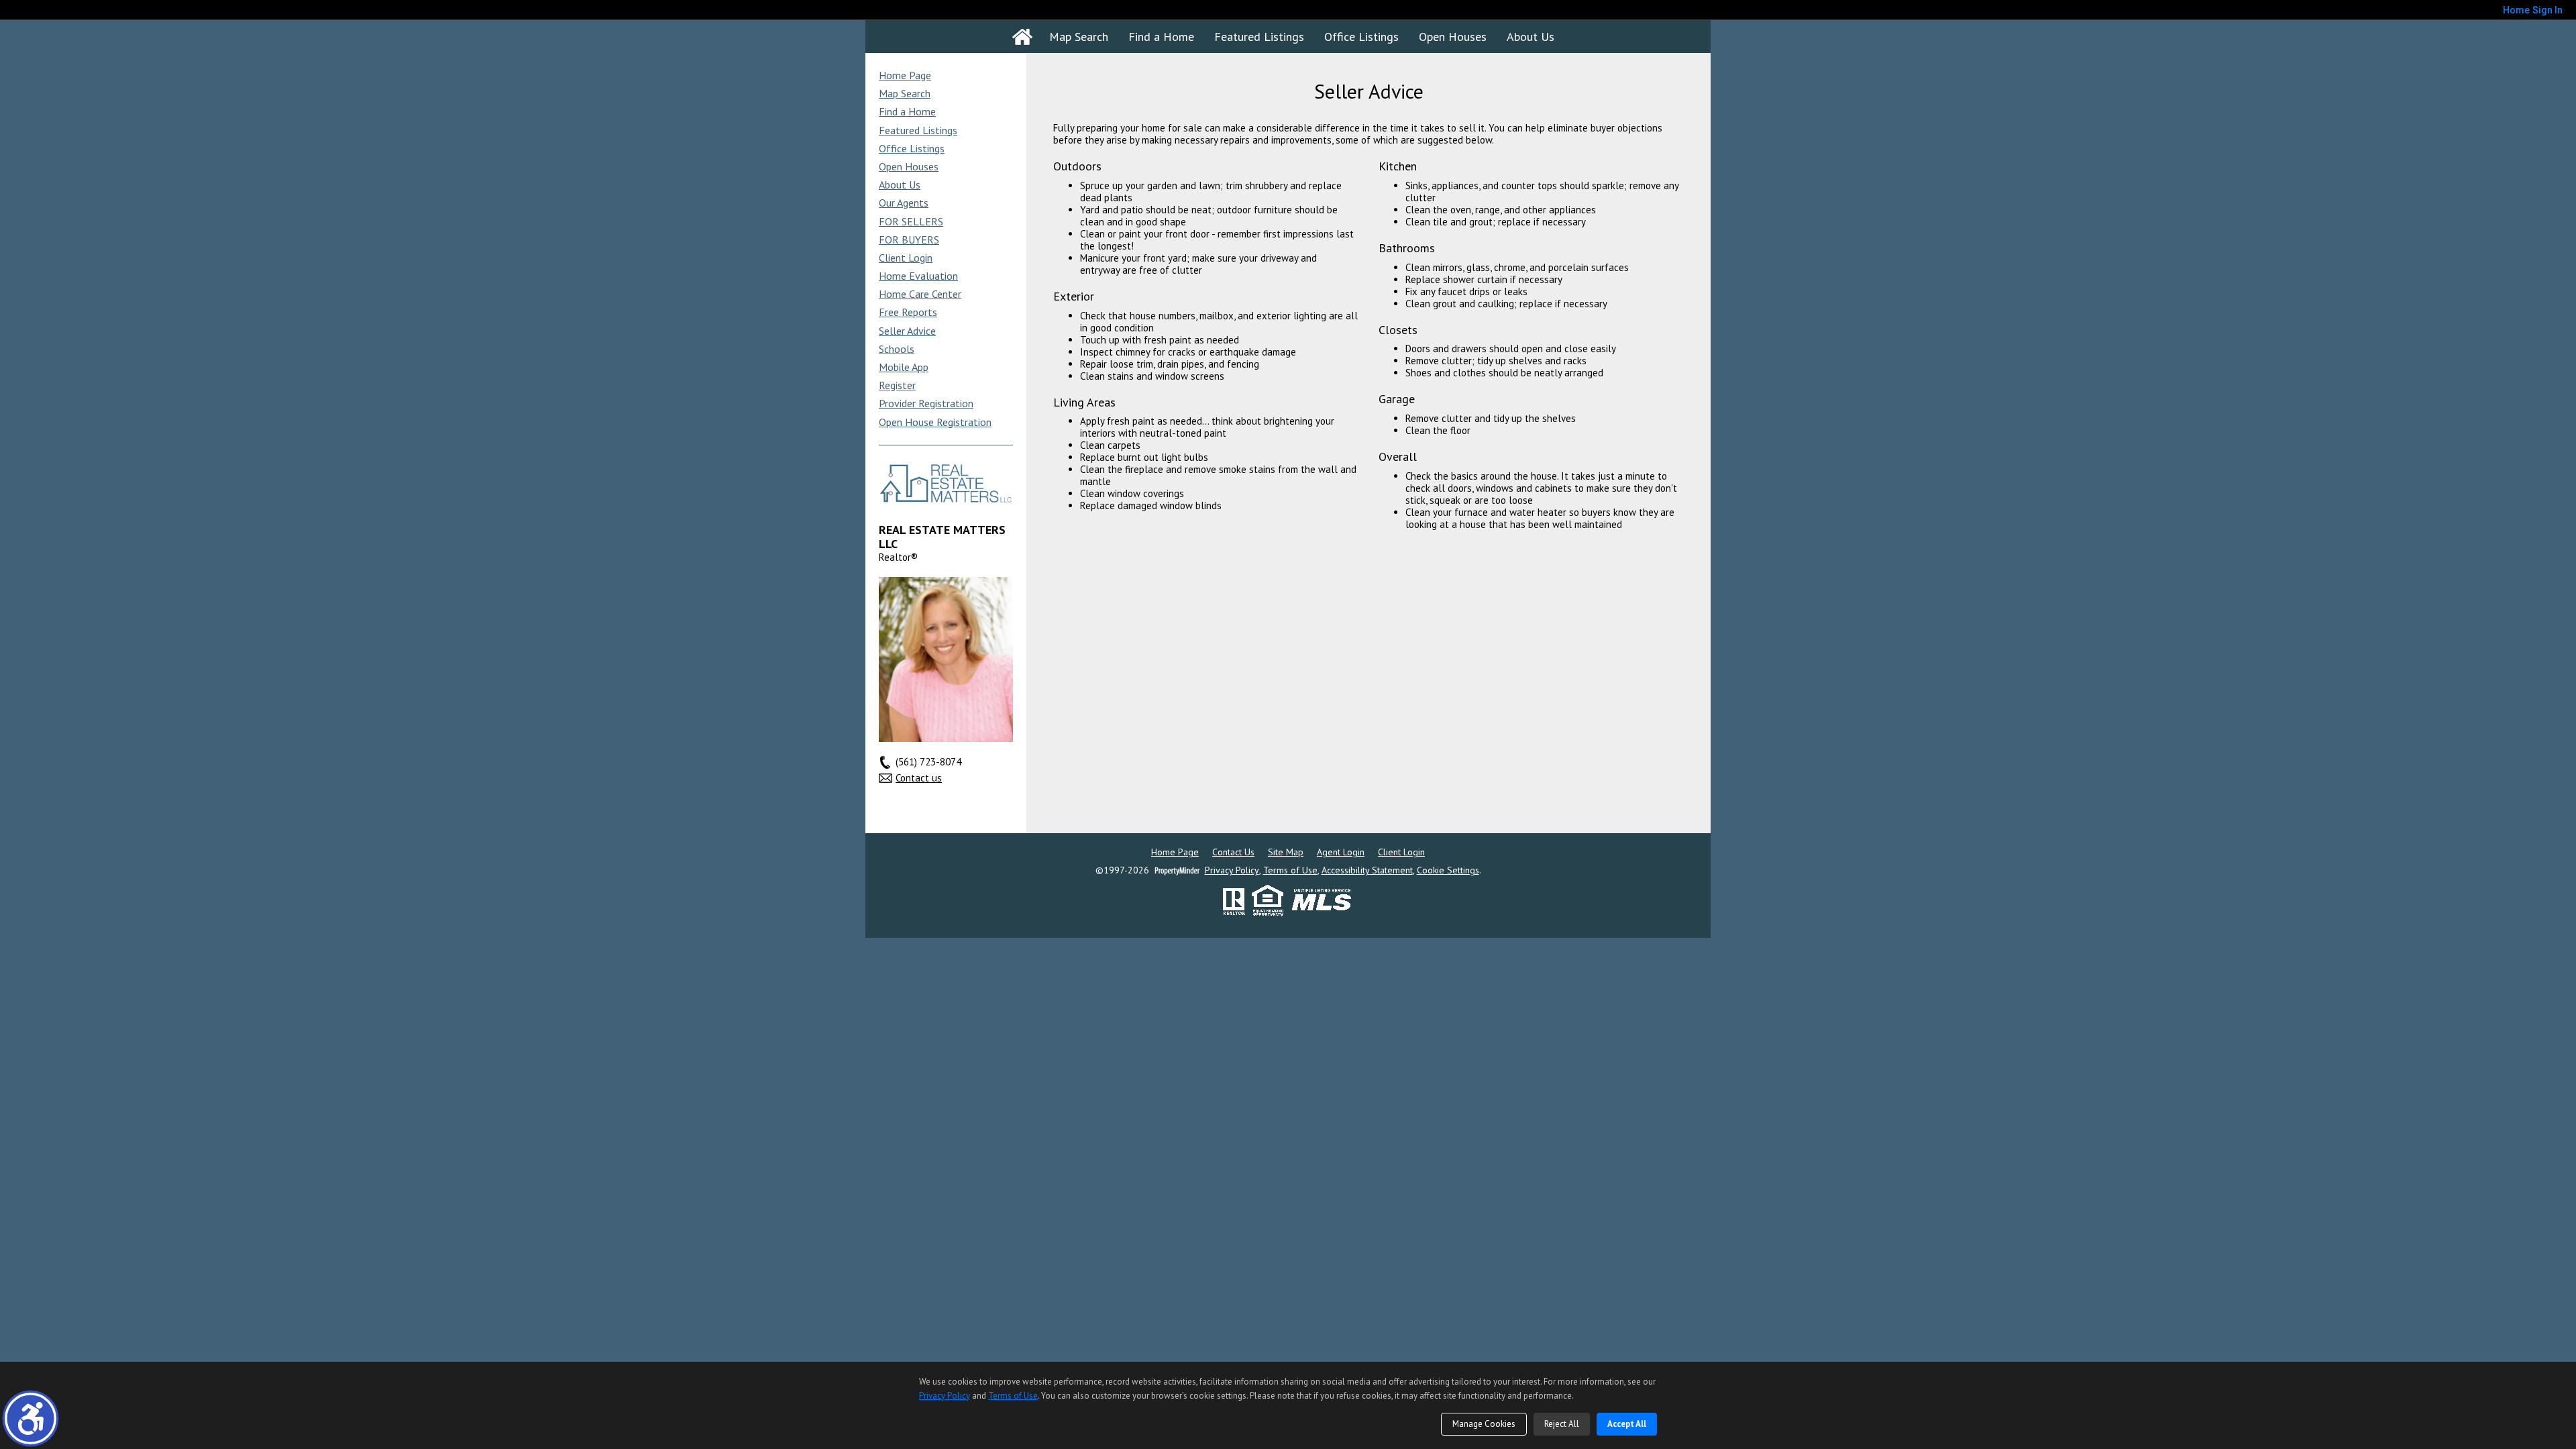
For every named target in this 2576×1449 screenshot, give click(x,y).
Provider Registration (926, 403)
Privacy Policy (1232, 870)
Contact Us (1233, 852)
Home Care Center (920, 294)
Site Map (1286, 852)
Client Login (906, 258)
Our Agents (904, 203)
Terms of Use (1290, 870)
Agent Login (1341, 852)
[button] (31, 1418)
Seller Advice (907, 331)
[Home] (1022, 37)
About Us (1531, 37)
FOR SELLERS (911, 221)
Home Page (905, 75)
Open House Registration (935, 422)
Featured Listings (1259, 37)
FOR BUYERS (909, 239)
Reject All (1562, 1424)
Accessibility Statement (1367, 870)
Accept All (1627, 1424)
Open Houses (1453, 37)
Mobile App (904, 367)
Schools (897, 349)
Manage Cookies (1484, 1424)
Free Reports (908, 312)
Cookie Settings (1448, 870)
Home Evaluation (918, 276)
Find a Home (1161, 37)
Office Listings (1361, 37)
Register (897, 385)
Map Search (1079, 37)
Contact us (919, 778)
